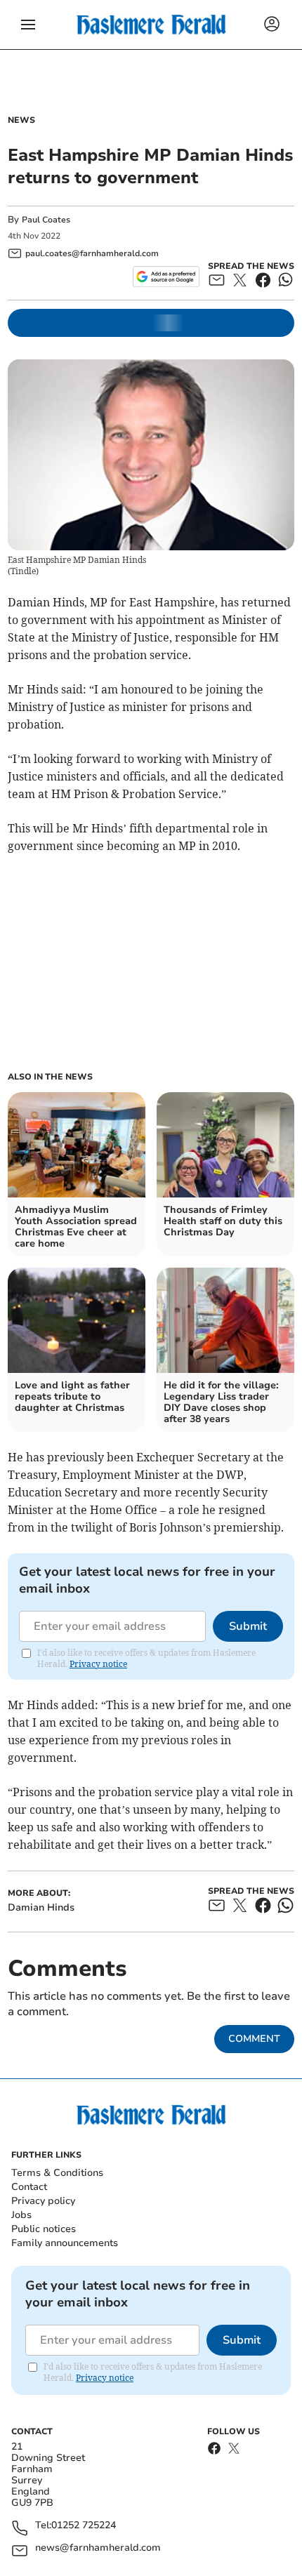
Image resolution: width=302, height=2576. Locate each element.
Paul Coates (46, 220)
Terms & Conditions (57, 2173)
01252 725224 (84, 2526)
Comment (254, 2039)
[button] (28, 25)
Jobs (21, 2215)
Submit (248, 1626)
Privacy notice (98, 1664)
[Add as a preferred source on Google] (166, 277)
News (21, 120)
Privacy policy (43, 2201)
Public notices (44, 2229)
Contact (29, 2187)
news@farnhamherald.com (98, 2548)
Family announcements (65, 2243)
